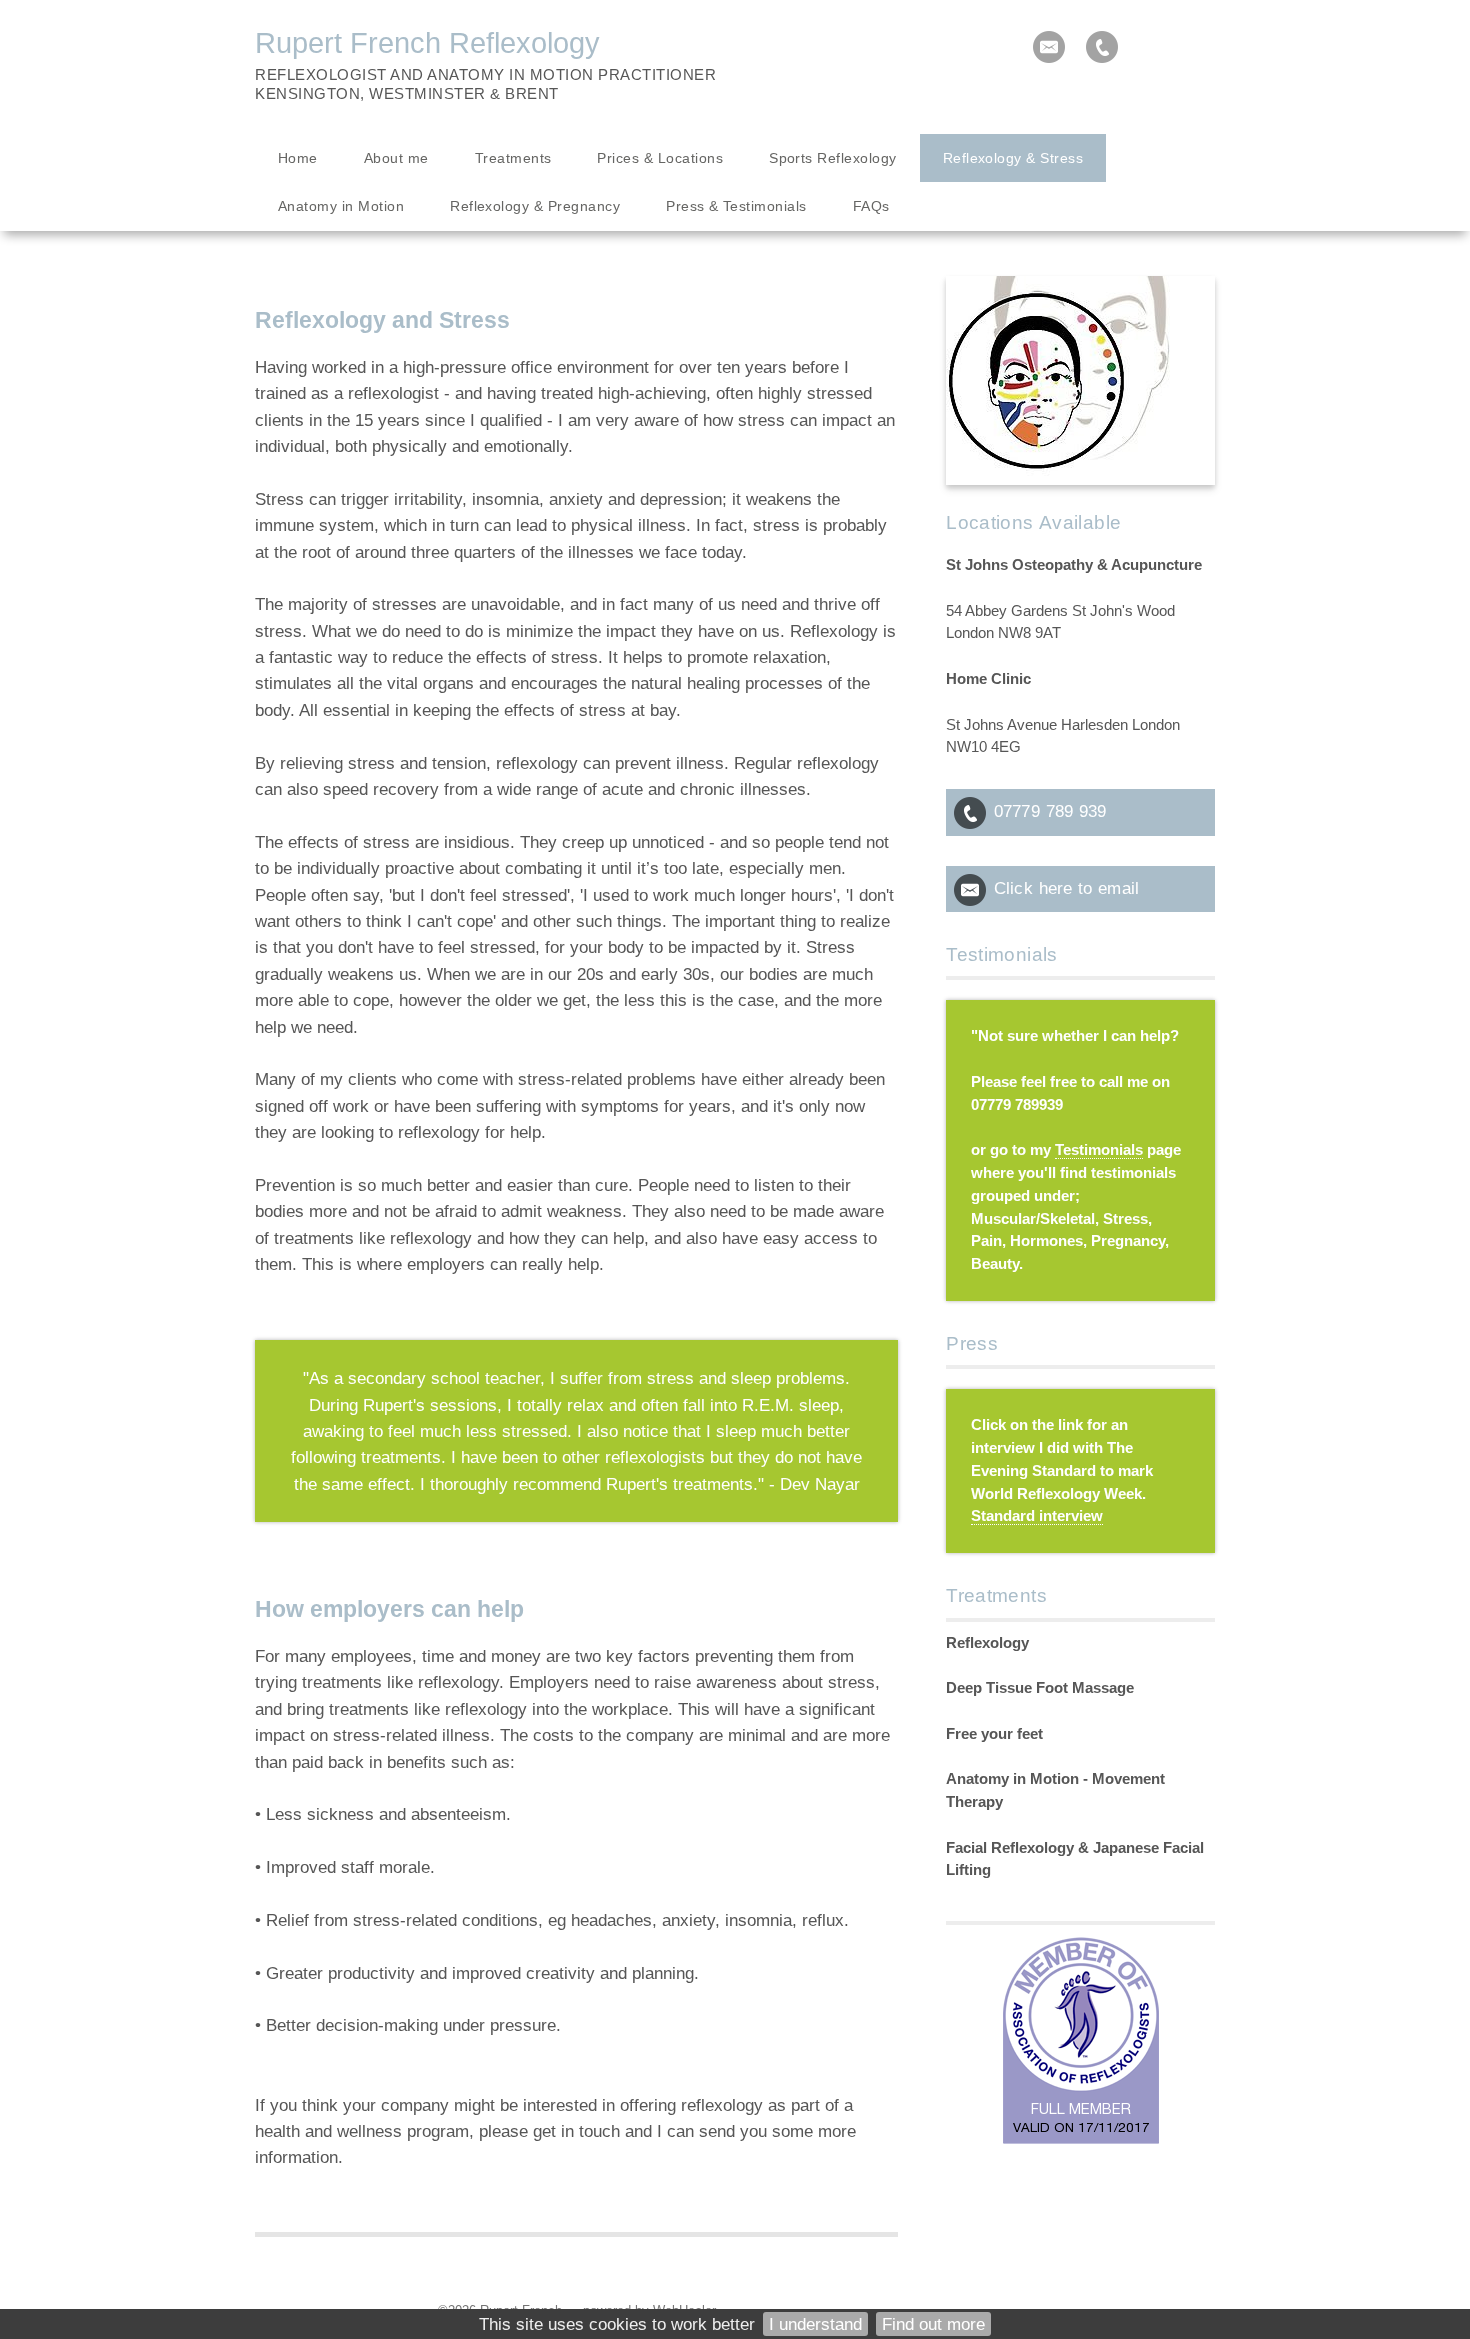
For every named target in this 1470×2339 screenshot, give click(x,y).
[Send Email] (1049, 47)
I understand (815, 2324)
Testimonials (1099, 1150)
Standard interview (1037, 1516)
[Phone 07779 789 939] (1102, 47)
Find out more (933, 2324)
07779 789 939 (1050, 811)
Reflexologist (321, 74)
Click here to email (1066, 888)
